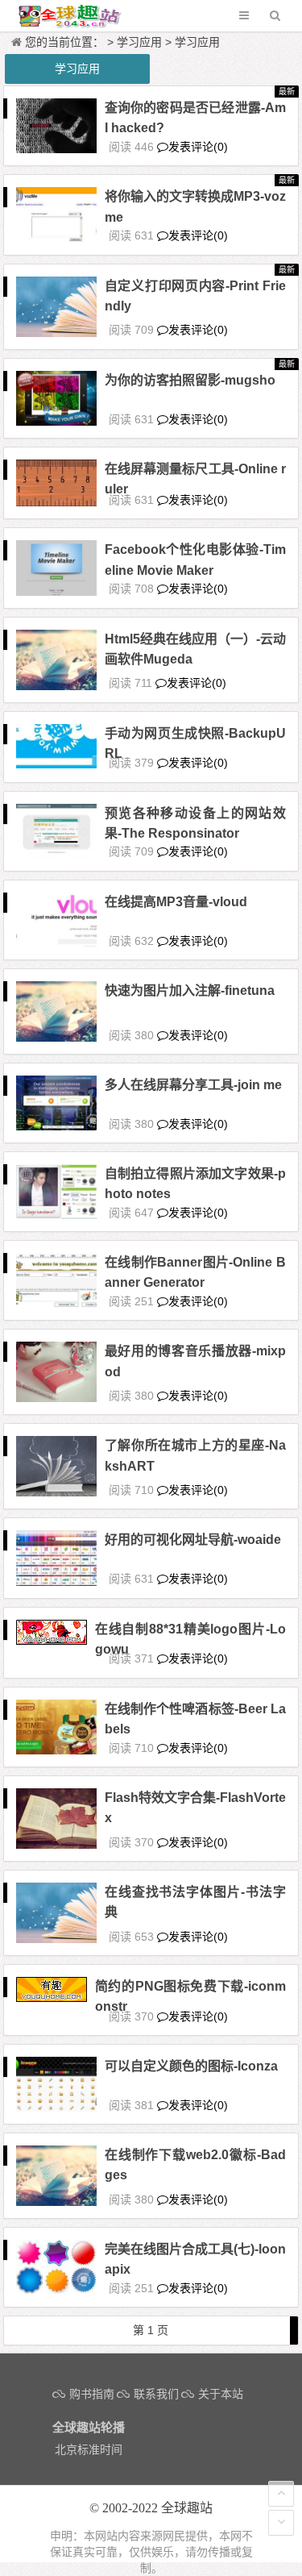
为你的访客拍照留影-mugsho (190, 380)
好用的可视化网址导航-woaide (193, 1540)
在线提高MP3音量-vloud (176, 902)
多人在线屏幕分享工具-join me (193, 1085)
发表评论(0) (198, 147)
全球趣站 (187, 2508)
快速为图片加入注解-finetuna (190, 990)
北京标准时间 (89, 2449)
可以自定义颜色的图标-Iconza (191, 2066)
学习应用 (139, 42)
